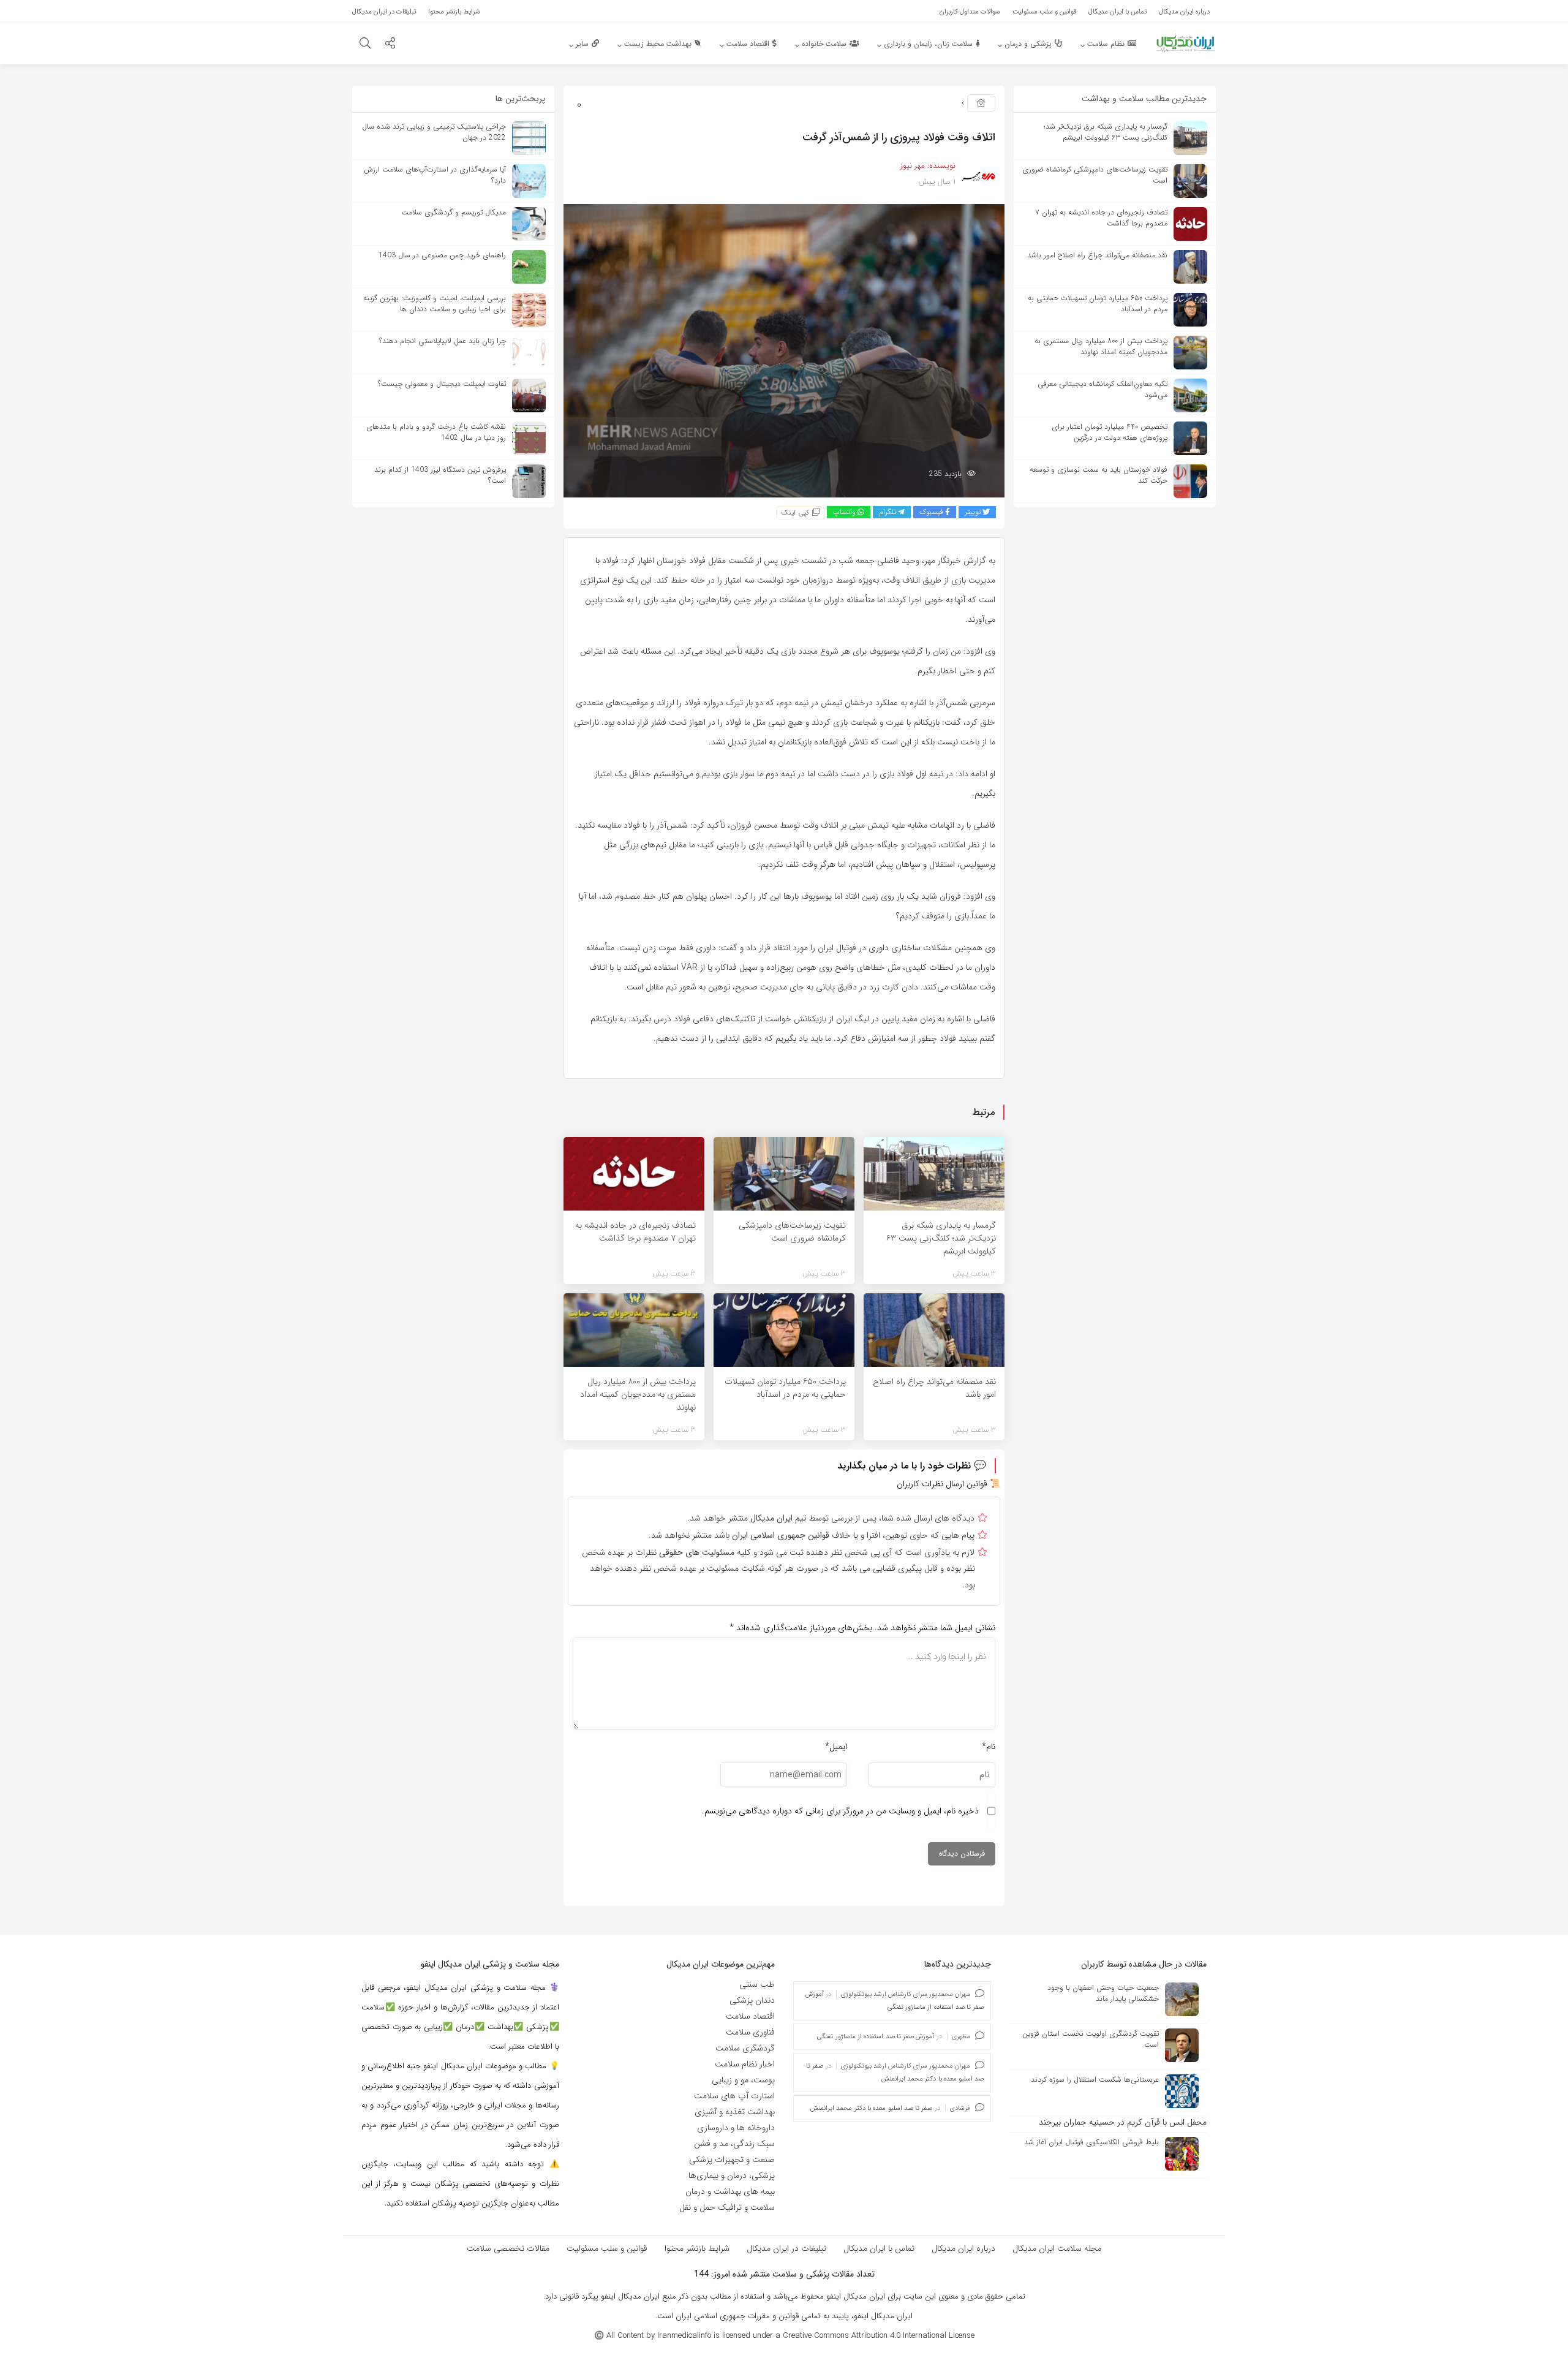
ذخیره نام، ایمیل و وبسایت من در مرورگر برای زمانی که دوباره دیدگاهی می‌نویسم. (840, 1811)
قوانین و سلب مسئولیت (607, 2248)
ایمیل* (836, 1747)
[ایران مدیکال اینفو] (1185, 43)
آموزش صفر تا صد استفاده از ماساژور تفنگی (876, 2037)
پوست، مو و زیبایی (743, 2080)
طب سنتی (757, 1984)
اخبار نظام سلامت (745, 2064)
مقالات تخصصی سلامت (508, 2248)
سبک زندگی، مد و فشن (734, 2144)
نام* (989, 1747)
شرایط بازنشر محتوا (697, 2248)
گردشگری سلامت (745, 2048)
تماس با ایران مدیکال (879, 2248)
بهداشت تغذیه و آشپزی (735, 2112)
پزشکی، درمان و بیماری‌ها (732, 2175)
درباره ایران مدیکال (963, 2248)
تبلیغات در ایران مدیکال (786, 2248)
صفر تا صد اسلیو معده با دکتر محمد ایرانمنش (871, 2108)
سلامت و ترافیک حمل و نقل (727, 2207)
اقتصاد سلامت (750, 2016)
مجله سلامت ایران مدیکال (1057, 2248)
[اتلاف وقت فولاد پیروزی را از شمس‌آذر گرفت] (784, 350)
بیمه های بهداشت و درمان (730, 2191)
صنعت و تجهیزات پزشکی (732, 2160)
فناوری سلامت (750, 2032)
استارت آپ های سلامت (734, 2096)
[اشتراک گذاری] (390, 45)
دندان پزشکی (752, 2000)
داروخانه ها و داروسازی (736, 2128)
